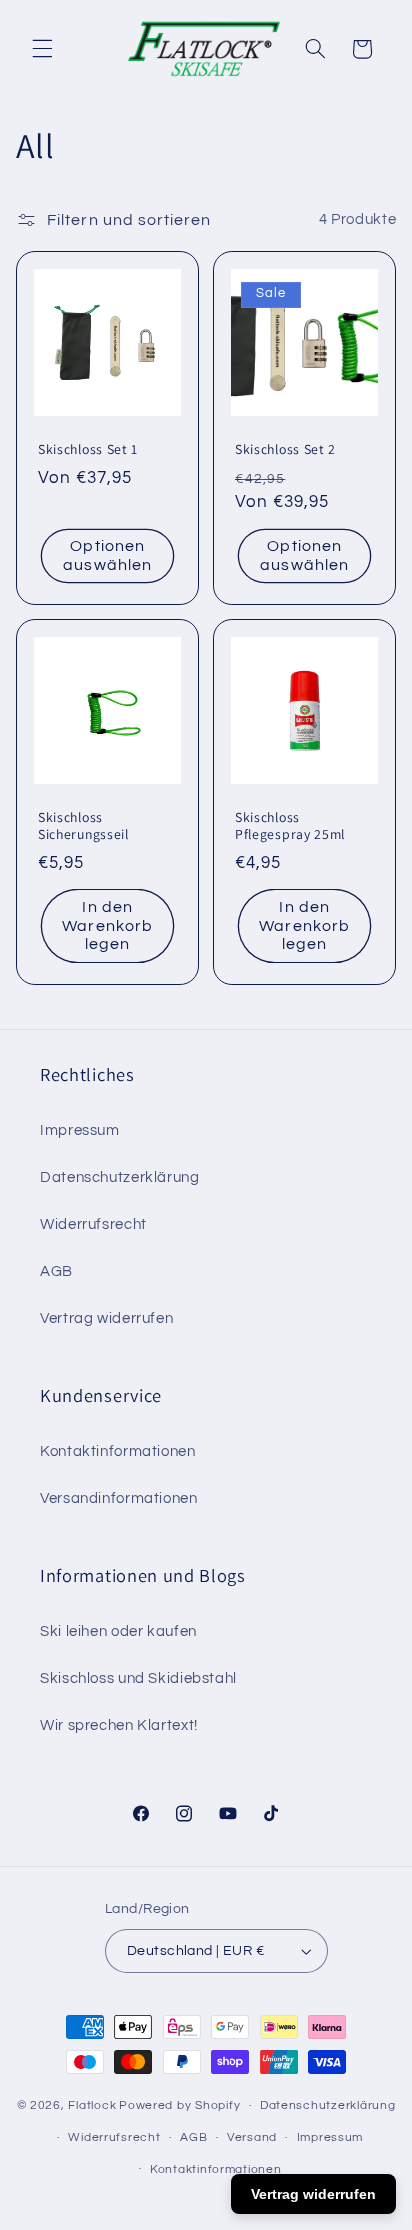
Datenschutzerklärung (120, 1177)
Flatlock (92, 2105)
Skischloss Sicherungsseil (83, 825)
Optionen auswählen (107, 555)
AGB (56, 1271)
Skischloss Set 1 (88, 448)
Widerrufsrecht (93, 1224)
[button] (42, 49)
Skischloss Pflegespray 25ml (290, 825)
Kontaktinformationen (118, 1451)
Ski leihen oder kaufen (118, 1631)
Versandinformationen (119, 1498)
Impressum (80, 1130)
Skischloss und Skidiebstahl (138, 1678)
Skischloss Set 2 (285, 448)
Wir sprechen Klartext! (119, 1725)
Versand (252, 2137)
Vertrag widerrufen (106, 1318)
